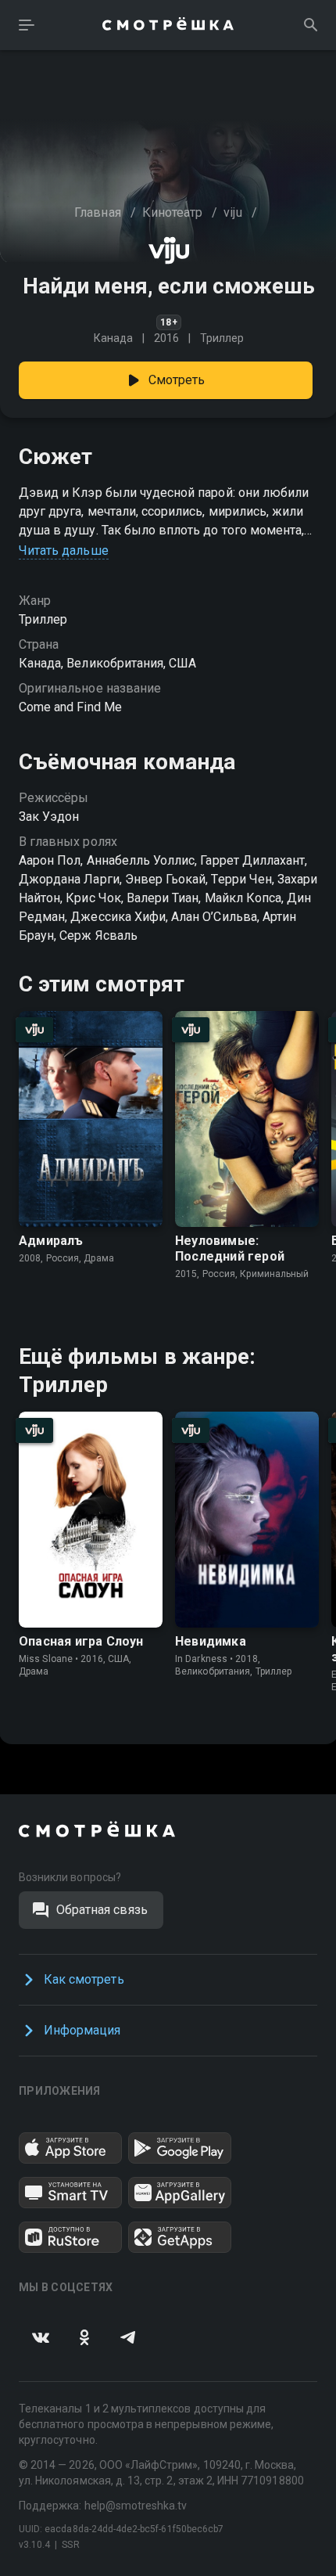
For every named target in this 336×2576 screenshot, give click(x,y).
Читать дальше (64, 550)
